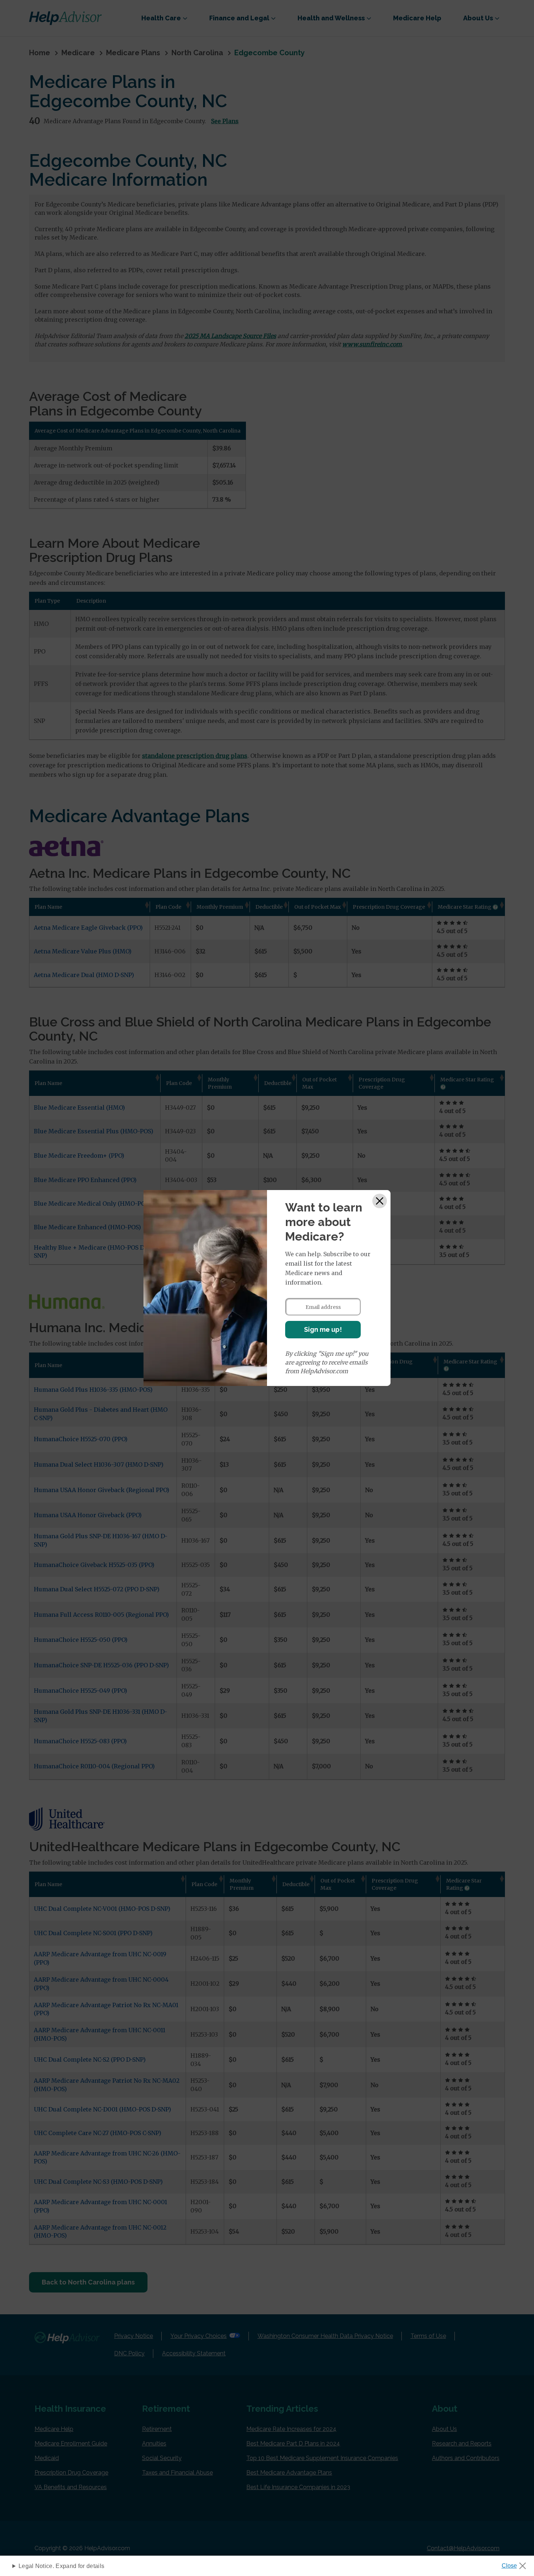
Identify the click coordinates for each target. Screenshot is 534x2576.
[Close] (380, 1201)
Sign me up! (323, 1329)
